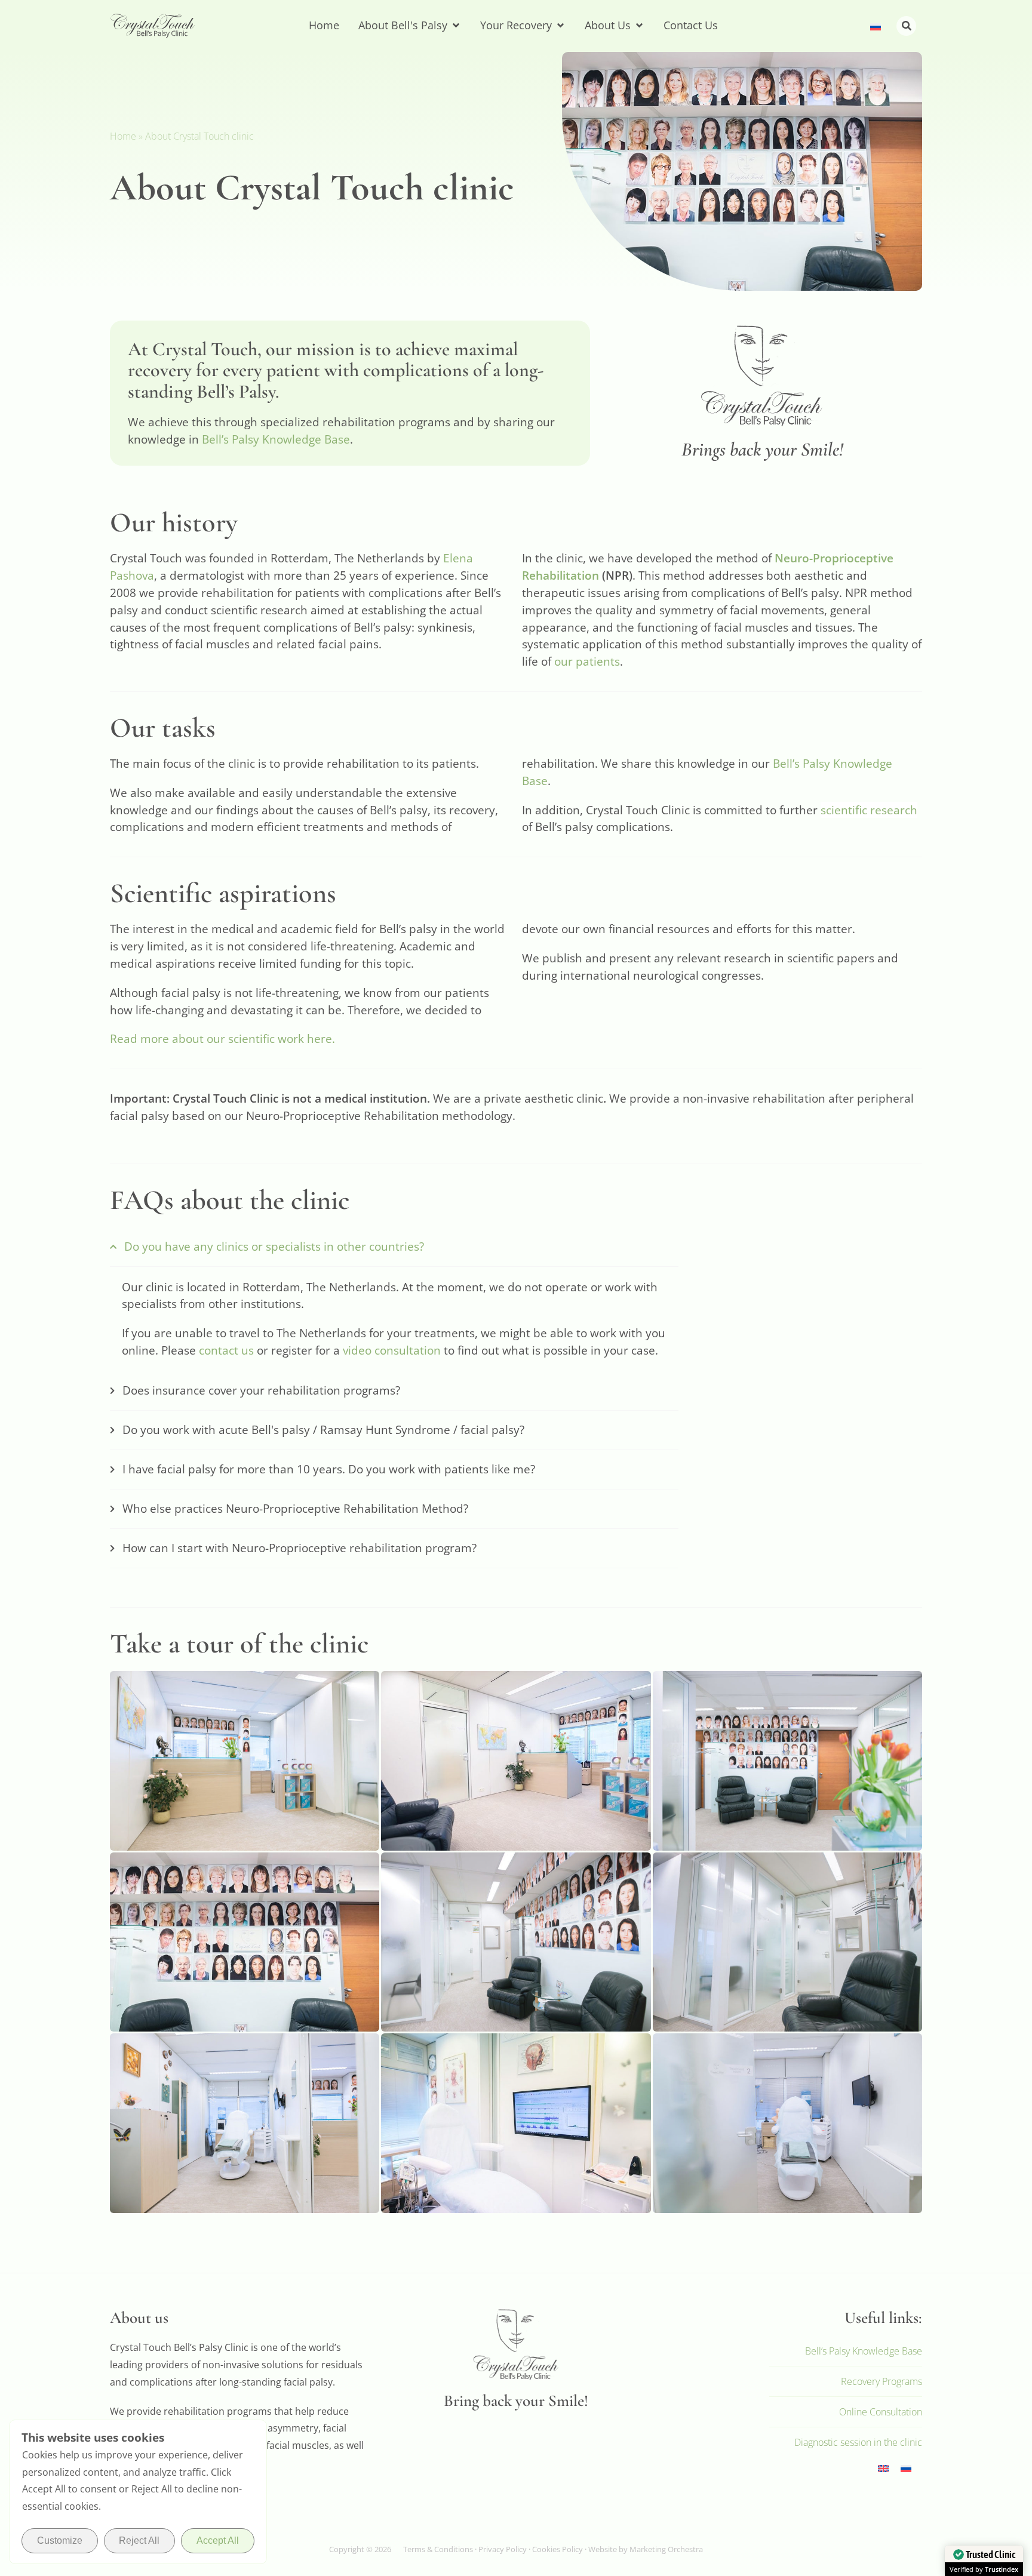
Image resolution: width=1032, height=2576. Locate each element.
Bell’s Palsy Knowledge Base (276, 439)
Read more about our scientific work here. (222, 1038)
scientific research (869, 810)
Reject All (139, 2540)
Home (123, 136)
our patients (587, 661)
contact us (226, 1350)
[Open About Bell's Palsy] (456, 25)
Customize (60, 2540)
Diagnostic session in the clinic (858, 2442)
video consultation (392, 1350)
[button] (906, 26)
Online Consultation (881, 2412)
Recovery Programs (881, 2381)
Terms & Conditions (438, 2549)
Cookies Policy (558, 2549)
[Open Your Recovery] (560, 25)
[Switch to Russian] (876, 26)
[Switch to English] (883, 2467)
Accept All (218, 2540)
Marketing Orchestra (666, 2549)
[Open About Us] (639, 25)
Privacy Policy (503, 2549)
